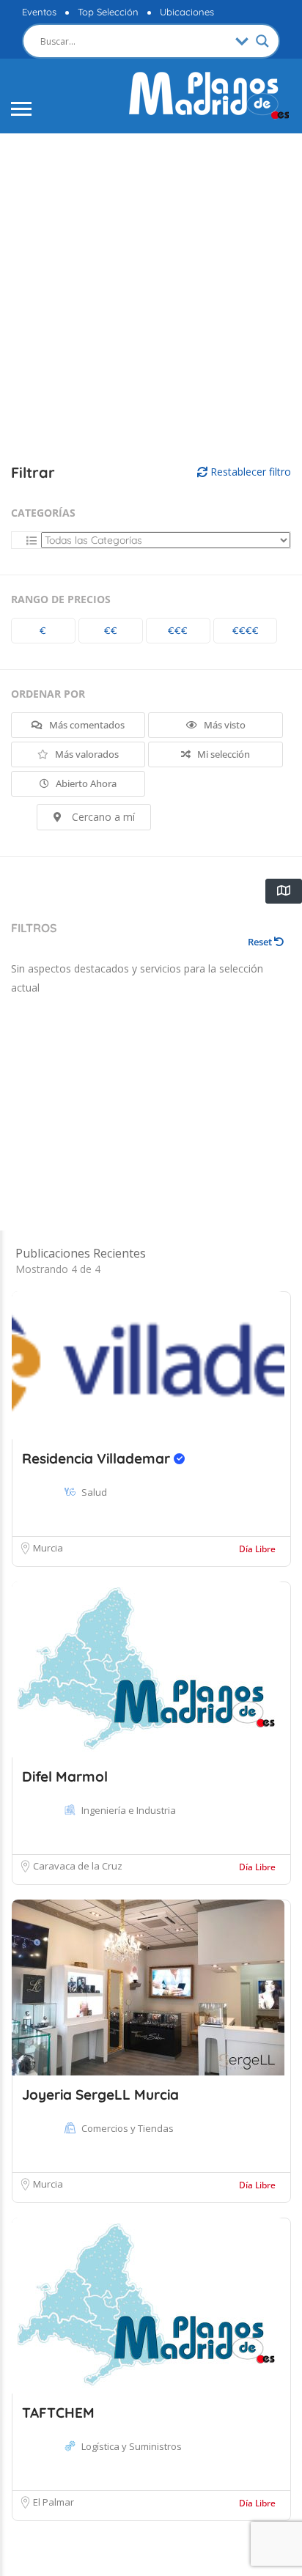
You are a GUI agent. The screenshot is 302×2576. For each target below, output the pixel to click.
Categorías (43, 513)
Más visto (224, 725)
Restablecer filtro (249, 472)
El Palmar (54, 2502)
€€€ (178, 630)
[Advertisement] (151, 299)
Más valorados (86, 754)
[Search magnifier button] (262, 41)
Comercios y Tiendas (128, 2128)
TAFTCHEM (58, 2413)
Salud (94, 1492)
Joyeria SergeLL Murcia (100, 2095)
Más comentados (86, 725)
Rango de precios (61, 599)
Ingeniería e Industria (129, 1810)
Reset (261, 942)
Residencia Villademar (98, 1458)
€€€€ (246, 630)
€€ (111, 630)
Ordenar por (48, 694)
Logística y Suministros (132, 2446)
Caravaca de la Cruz (78, 1866)
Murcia (48, 1548)
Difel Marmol (65, 1776)
